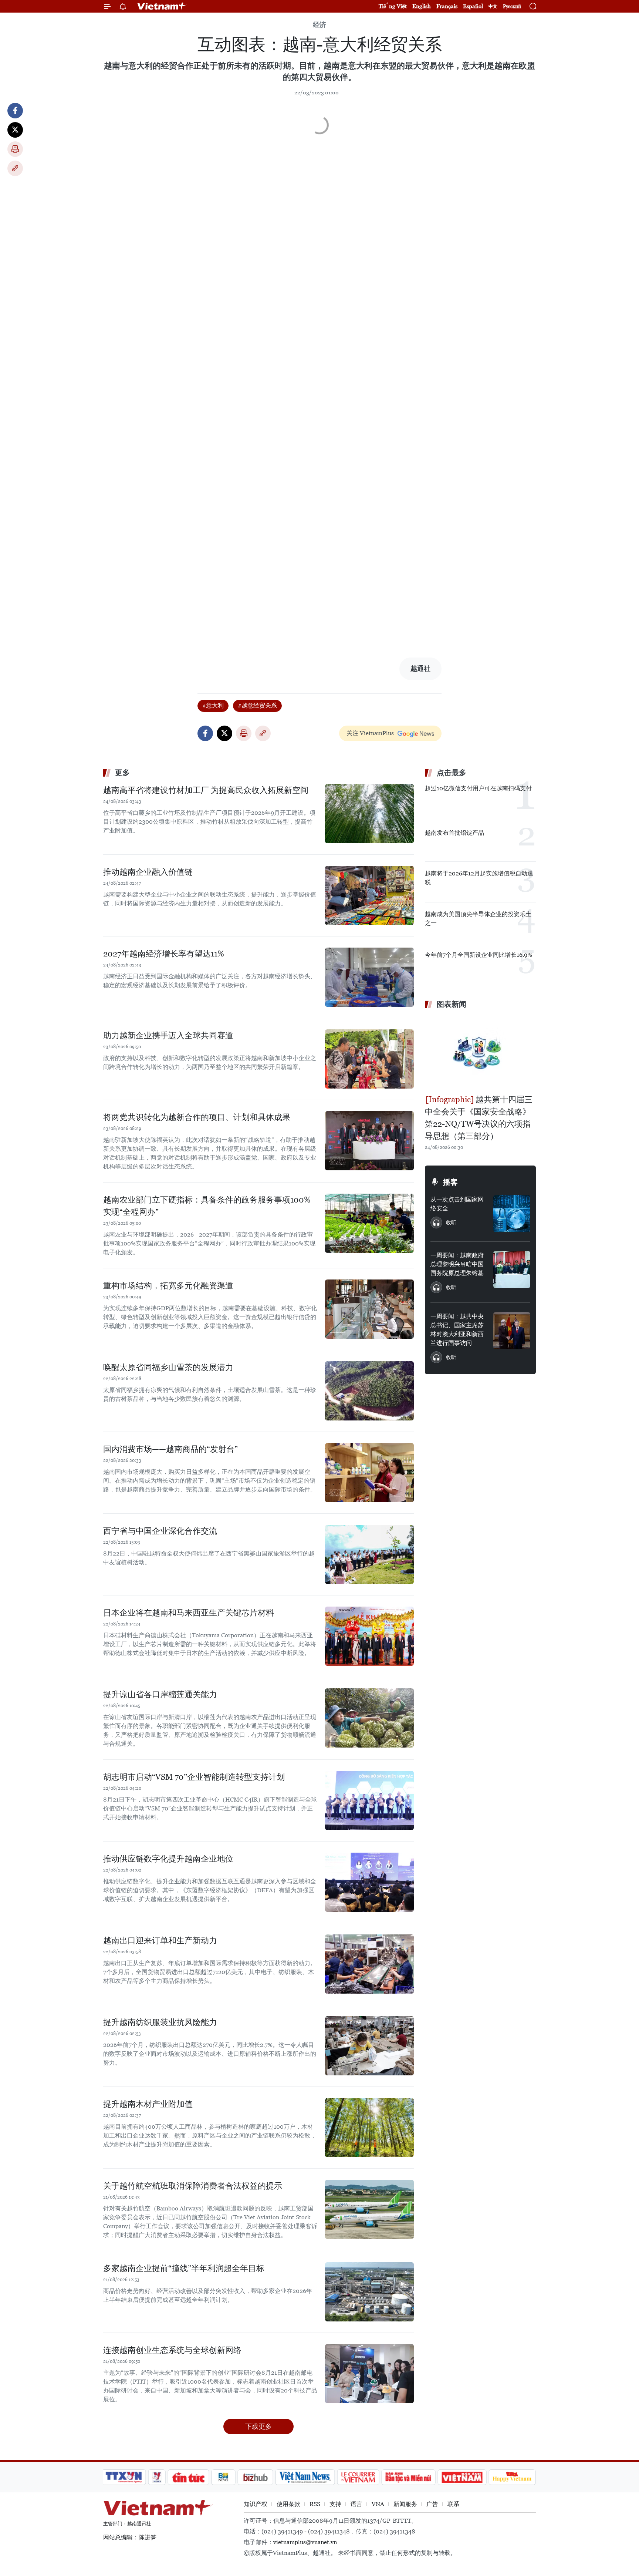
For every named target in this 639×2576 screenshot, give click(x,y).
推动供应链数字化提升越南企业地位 (168, 1859)
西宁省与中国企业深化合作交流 (160, 1531)
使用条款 (288, 2504)
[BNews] (224, 2477)
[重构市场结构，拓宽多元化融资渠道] (369, 1309)
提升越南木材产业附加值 (148, 2104)
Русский (512, 6)
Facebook (15, 111)
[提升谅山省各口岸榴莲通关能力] (369, 1718)
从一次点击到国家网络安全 (457, 1204)
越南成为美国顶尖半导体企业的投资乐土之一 (478, 919)
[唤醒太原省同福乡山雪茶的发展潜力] (369, 1391)
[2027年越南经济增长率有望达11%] (369, 977)
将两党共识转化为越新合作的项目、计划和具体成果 (197, 1117)
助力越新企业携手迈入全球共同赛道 (168, 1035)
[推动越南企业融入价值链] (369, 895)
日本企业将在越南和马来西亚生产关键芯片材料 (189, 1613)
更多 (122, 773)
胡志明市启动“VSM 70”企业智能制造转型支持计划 (194, 1777)
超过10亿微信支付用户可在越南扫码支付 (478, 788)
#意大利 (213, 705)
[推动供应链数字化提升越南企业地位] (369, 1882)
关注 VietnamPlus (370, 733)
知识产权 (256, 2504)
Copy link (15, 168)
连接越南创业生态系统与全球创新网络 (172, 2350)
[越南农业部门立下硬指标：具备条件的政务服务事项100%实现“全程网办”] (369, 1223)
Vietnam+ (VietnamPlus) (162, 6)
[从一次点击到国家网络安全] (512, 1214)
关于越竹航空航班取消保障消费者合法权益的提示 (193, 2186)
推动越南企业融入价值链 (148, 872)
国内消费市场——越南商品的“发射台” (170, 1449)
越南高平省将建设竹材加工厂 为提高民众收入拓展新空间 (206, 790)
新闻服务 (405, 2504)
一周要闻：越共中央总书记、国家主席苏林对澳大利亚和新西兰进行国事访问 (457, 1330)
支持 (335, 2504)
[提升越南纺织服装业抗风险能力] (369, 2046)
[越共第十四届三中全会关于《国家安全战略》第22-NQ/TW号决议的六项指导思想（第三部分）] (480, 1053)
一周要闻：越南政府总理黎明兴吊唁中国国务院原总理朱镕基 (457, 1264)
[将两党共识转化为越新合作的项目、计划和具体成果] (369, 1141)
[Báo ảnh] (462, 2477)
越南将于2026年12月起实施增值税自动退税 (479, 878)
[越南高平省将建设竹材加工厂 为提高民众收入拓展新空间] (369, 814)
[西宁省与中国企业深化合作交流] (369, 1554)
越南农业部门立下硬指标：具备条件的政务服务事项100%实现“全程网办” (207, 1206)
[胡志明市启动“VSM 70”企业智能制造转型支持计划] (369, 1800)
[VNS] (305, 2477)
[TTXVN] (124, 2477)
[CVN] (358, 2477)
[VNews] (157, 2477)
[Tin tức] (189, 2477)
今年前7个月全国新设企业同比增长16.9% (479, 955)
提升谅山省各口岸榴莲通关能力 (160, 1694)
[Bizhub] (255, 2477)
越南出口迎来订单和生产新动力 (160, 1941)
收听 (451, 1223)
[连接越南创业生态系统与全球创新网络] (369, 2374)
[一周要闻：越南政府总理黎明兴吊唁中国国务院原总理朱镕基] (512, 1269)
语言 (356, 2504)
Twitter (15, 130)
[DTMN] (408, 2477)
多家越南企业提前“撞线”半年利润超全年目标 (184, 2268)
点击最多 (452, 773)
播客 (450, 1182)
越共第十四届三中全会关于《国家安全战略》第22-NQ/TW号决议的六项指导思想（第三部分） (479, 1118)
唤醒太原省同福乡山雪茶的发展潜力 (168, 1367)
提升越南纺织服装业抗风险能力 (160, 2022)
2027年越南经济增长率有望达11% (164, 954)
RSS (315, 2504)
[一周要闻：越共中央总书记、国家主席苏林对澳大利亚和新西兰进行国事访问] (512, 1331)
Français (447, 6)
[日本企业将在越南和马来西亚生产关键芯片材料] (369, 1636)
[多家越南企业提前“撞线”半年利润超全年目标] (369, 2292)
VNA (378, 2504)
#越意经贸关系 (257, 705)
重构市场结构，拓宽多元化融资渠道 (168, 1286)
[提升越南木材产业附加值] (369, 2128)
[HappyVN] (512, 2477)
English (422, 6)
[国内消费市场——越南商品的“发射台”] (369, 1473)
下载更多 (258, 2426)
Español (473, 6)
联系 (453, 2504)
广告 (432, 2504)
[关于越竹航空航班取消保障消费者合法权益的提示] (369, 2209)
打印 (15, 149)
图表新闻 (452, 1004)
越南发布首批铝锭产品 (454, 833)
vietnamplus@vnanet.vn (305, 2542)
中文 (493, 6)
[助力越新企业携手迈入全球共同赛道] (369, 1059)
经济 (319, 25)
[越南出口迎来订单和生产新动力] (369, 1964)
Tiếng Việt (393, 6)
